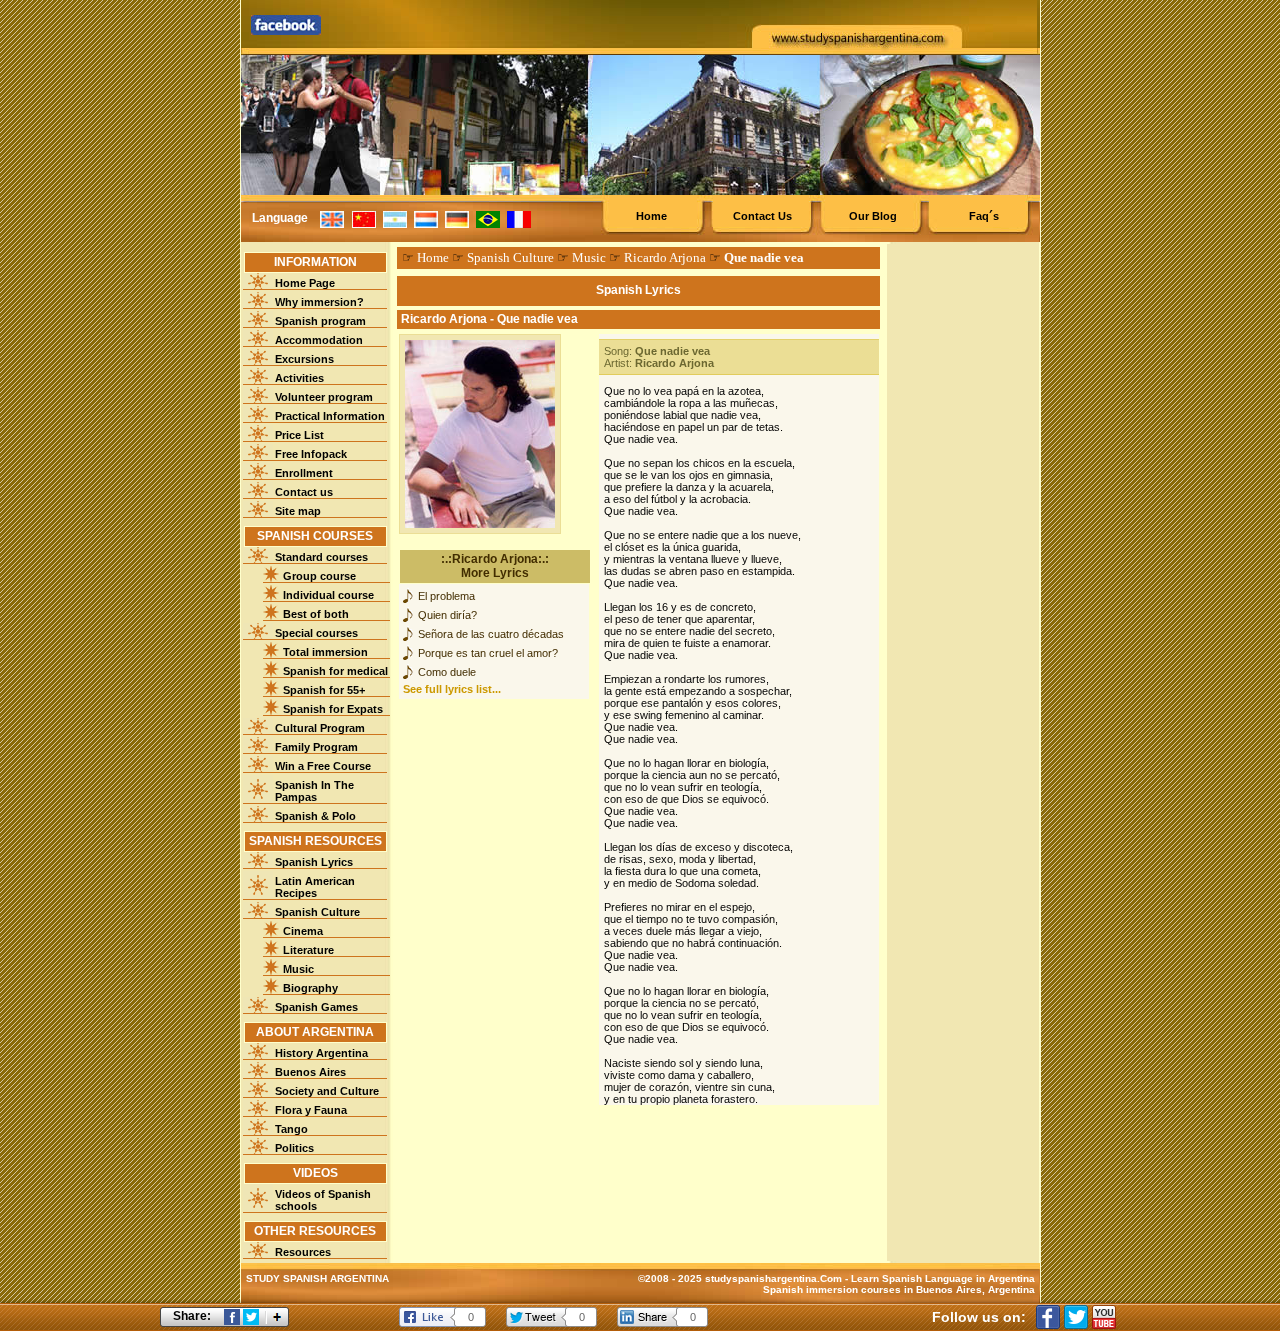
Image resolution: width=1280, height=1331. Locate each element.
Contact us (304, 492)
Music (298, 969)
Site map (298, 511)
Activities (299, 378)
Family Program (316, 747)
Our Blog (873, 216)
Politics (294, 1148)
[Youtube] (1104, 1317)
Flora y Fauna (311, 1110)
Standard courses (321, 557)
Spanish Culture (317, 912)
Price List (299, 435)
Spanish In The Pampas (314, 791)
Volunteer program (324, 397)
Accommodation (319, 340)
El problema (446, 596)
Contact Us (762, 216)
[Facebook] (1048, 1317)
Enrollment (304, 473)
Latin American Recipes (315, 887)
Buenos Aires (310, 1072)
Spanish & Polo (315, 816)
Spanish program (320, 321)
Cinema (303, 931)
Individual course (328, 595)
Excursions (304, 359)
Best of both (316, 614)
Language (280, 218)
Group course (319, 576)
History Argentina (321, 1053)
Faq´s (984, 216)
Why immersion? (319, 302)
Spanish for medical (335, 671)
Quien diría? (447, 615)
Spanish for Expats (333, 709)
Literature (308, 950)
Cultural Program (320, 728)
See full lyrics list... (452, 689)
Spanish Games (316, 1007)
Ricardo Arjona (665, 257)
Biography (310, 988)
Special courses (316, 633)
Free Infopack (311, 454)
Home (651, 216)
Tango (291, 1129)
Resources (303, 1252)
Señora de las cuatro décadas (491, 634)
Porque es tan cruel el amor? (488, 653)
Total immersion (325, 652)
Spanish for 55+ (324, 690)
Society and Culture (327, 1091)
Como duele (447, 672)
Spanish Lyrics (314, 862)
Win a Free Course (323, 766)
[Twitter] (1076, 1317)
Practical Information (330, 416)
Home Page (305, 283)
